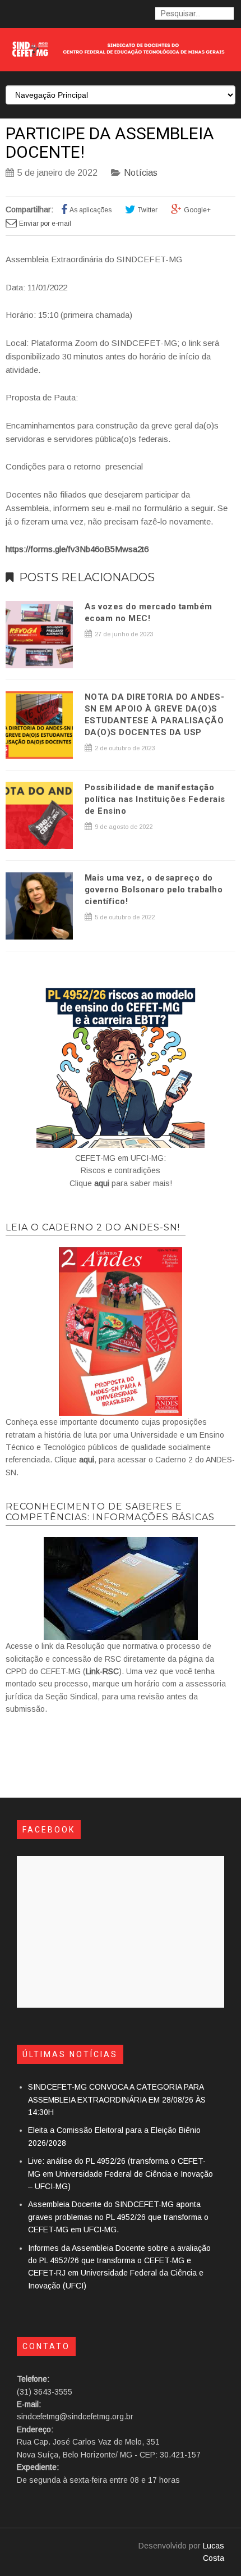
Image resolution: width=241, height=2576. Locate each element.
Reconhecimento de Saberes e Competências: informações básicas (110, 1512)
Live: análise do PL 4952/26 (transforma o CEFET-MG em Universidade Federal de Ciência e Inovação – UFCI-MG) (121, 2174)
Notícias (141, 173)
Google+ (197, 210)
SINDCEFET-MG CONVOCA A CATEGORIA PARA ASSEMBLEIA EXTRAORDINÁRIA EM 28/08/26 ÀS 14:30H (117, 2099)
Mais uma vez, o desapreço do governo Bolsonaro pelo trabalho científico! (154, 890)
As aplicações (91, 210)
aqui (102, 1183)
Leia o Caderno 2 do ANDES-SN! (93, 1227)
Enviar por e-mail (45, 224)
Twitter (148, 210)
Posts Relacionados (87, 577)
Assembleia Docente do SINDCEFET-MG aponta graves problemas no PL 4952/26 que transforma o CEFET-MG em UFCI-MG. (118, 2217)
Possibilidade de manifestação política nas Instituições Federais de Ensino (155, 799)
